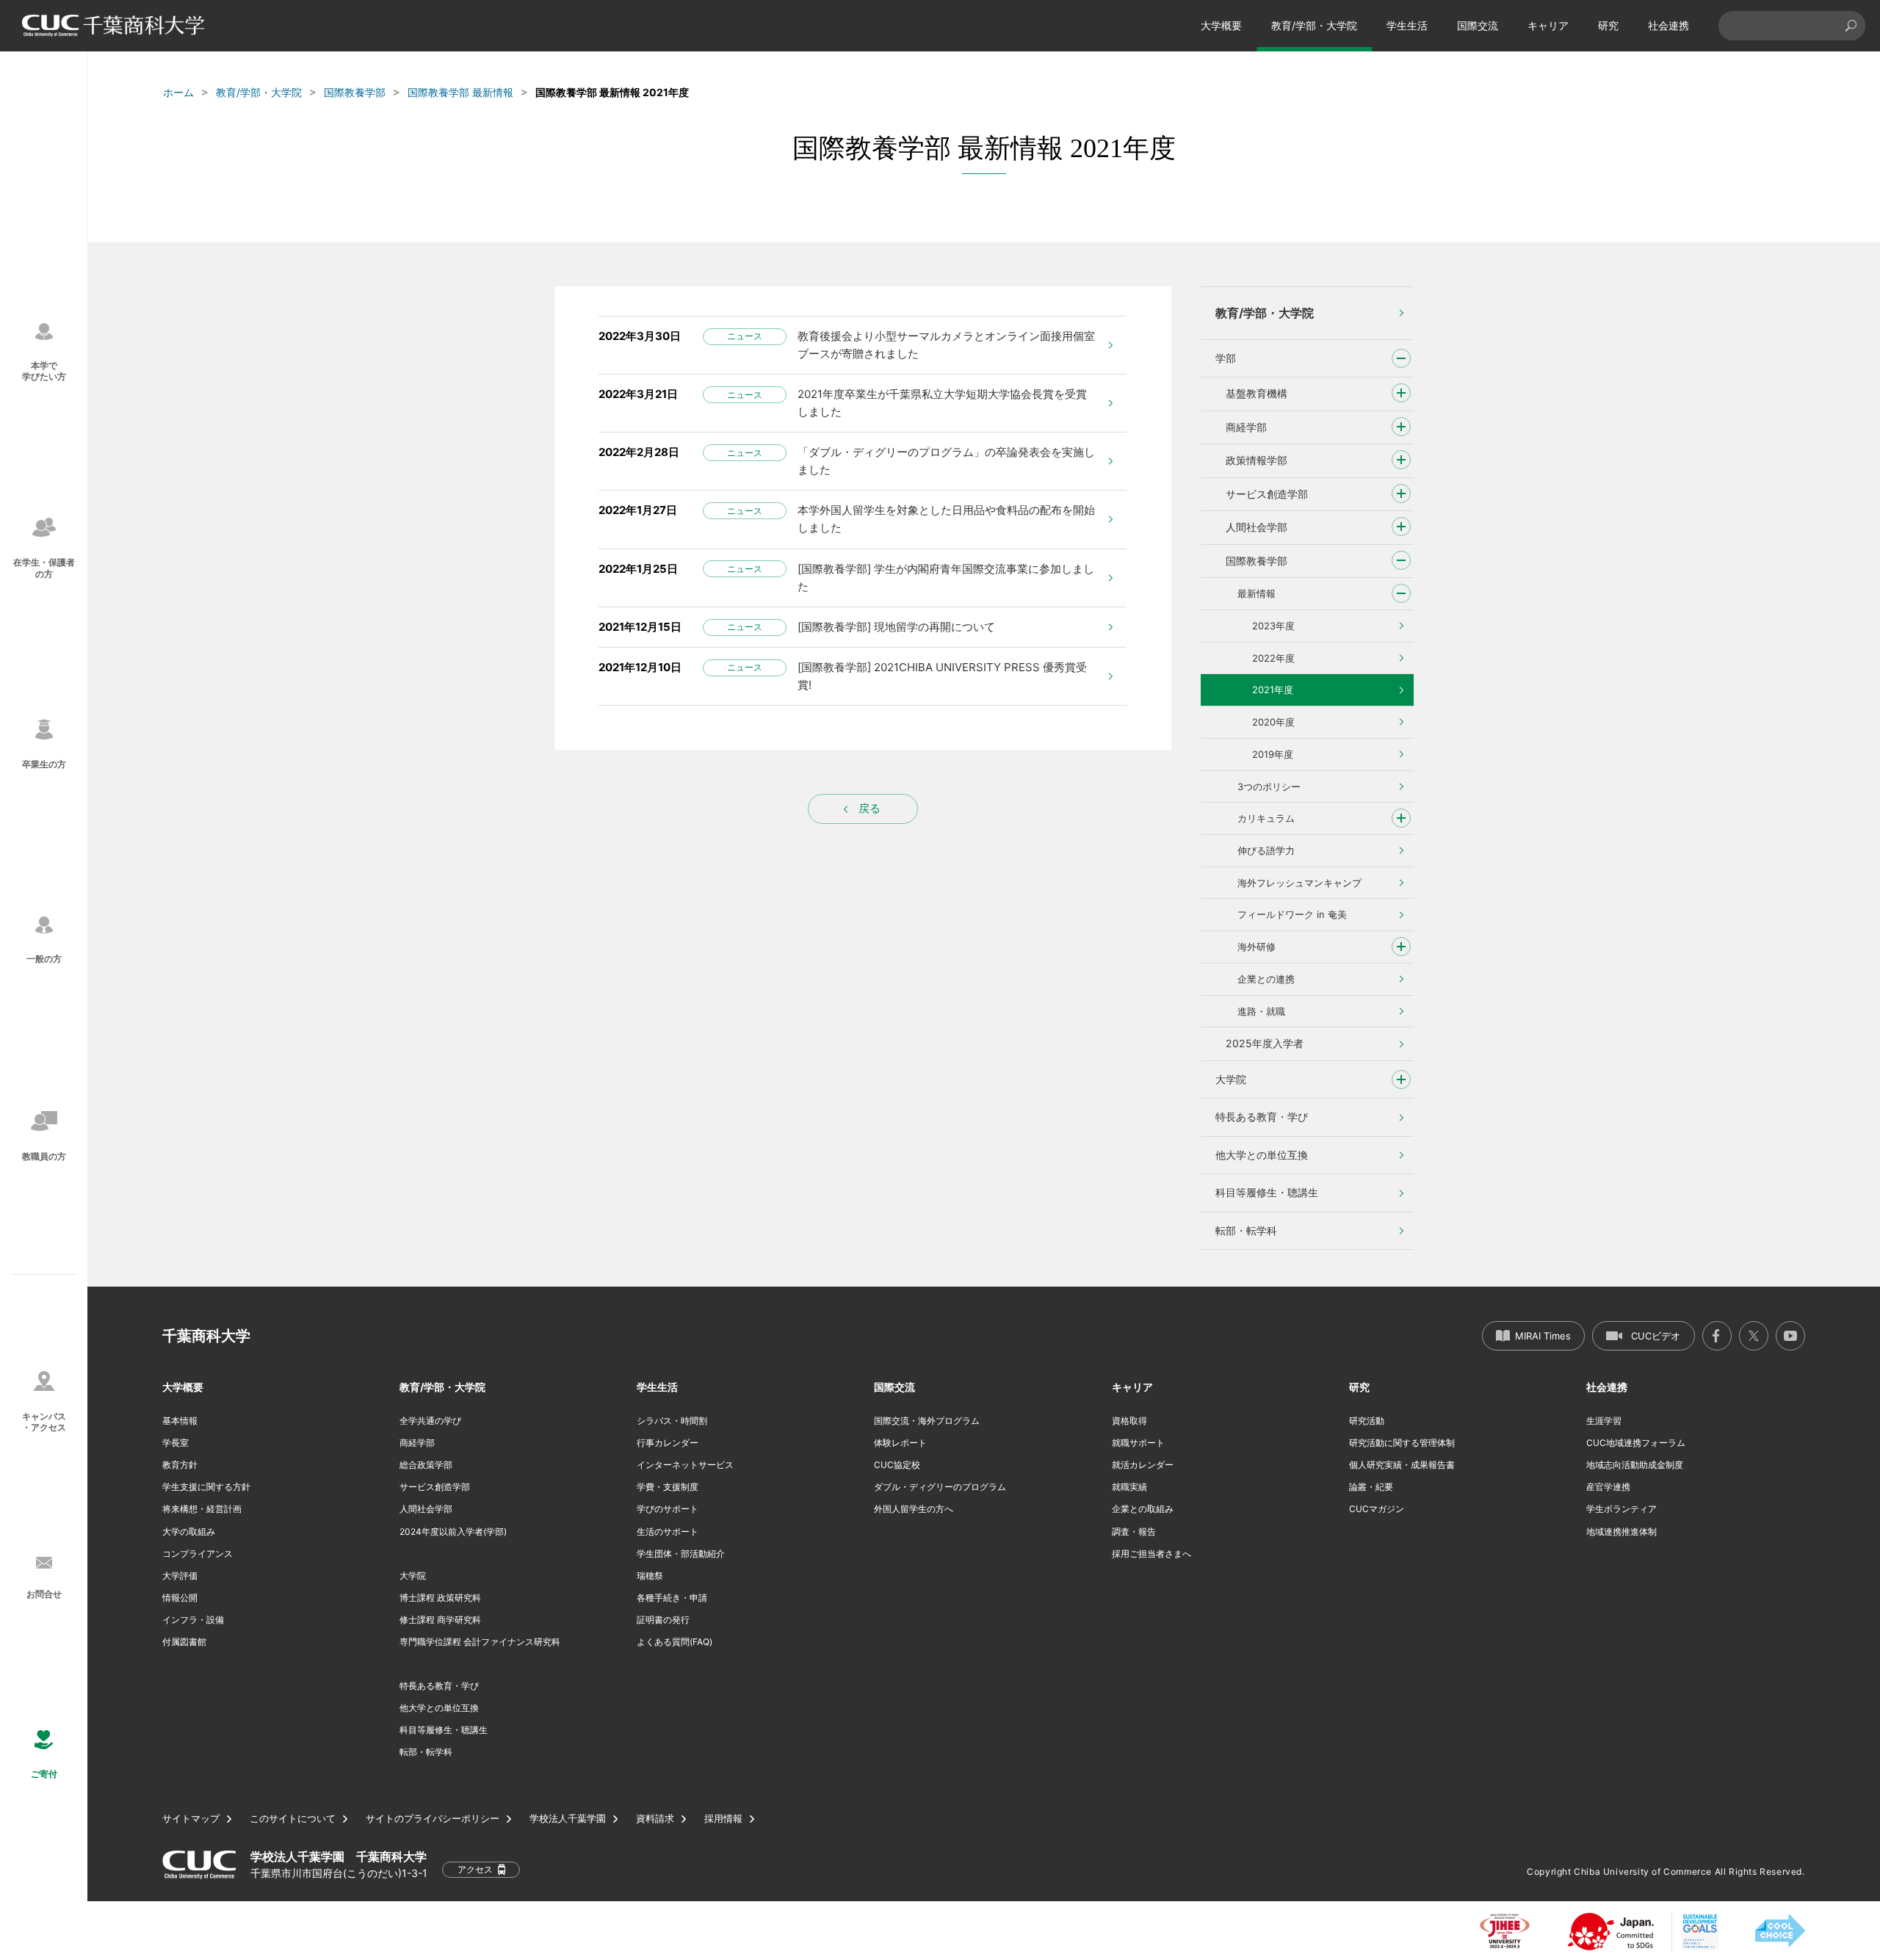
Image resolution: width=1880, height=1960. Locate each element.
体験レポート (900, 1443)
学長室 (176, 1443)
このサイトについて (293, 1819)
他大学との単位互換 (1262, 1155)
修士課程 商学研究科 (440, 1620)
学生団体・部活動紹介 (681, 1554)
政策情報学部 (1257, 460)
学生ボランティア (1621, 1509)
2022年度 (1273, 658)
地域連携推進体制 (1621, 1532)
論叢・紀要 (1371, 1487)
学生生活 (1407, 25)
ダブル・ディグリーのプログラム (940, 1487)
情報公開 (180, 1598)
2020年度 (1273, 722)
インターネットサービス (685, 1465)
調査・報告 (1134, 1532)
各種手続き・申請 (672, 1598)
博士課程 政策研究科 (440, 1598)
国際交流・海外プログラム (927, 1421)
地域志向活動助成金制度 (1635, 1465)
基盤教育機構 (1257, 393)
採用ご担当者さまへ (1151, 1554)
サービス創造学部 (1267, 494)
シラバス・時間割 (672, 1421)
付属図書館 (184, 1642)
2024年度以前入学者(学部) (453, 1532)
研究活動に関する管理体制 (1402, 1443)
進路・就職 (1261, 1011)
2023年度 (1273, 626)
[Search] (1851, 26)
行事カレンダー (668, 1443)
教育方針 (180, 1465)
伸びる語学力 (1266, 850)
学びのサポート (668, 1509)
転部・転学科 (1246, 1230)
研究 (1608, 25)
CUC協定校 (897, 1465)
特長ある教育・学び (1262, 1117)
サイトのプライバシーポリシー (433, 1819)
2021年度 (1273, 690)
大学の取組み (189, 1532)
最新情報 (1257, 593)
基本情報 (180, 1421)
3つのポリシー (1269, 786)
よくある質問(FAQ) (675, 1642)
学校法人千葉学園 (568, 1819)
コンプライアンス (198, 1554)
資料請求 (655, 1819)
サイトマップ (191, 1819)
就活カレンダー (1143, 1465)
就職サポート (1138, 1443)
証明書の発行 (663, 1620)
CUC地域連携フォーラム (1636, 1443)
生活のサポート (668, 1532)
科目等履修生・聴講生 (1267, 1192)
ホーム (178, 92)
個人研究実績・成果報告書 (1402, 1465)
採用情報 (723, 1819)
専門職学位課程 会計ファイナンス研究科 (480, 1642)
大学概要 (1221, 25)
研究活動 (1367, 1421)
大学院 (1231, 1079)
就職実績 (1129, 1487)
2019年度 (1273, 754)
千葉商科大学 (206, 1336)
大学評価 (180, 1576)
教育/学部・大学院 (1314, 25)
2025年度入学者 (1265, 1043)
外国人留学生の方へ (914, 1509)
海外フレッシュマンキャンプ (1299, 883)
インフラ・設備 (193, 1620)
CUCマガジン (1377, 1509)
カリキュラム (1266, 818)
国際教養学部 (355, 92)
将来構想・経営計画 (202, 1509)
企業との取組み (1143, 1509)
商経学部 (1246, 427)
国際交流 (1478, 25)
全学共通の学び (430, 1421)
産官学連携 (1608, 1487)
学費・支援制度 (668, 1487)
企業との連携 (1266, 979)
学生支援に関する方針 (206, 1487)
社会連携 (1668, 25)
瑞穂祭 (650, 1576)
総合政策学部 (426, 1465)
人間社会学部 (1257, 527)
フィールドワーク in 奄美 (1292, 914)
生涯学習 (1604, 1421)
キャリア (1548, 25)
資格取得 (1129, 1421)
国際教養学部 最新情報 (460, 92)
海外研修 (1257, 947)
